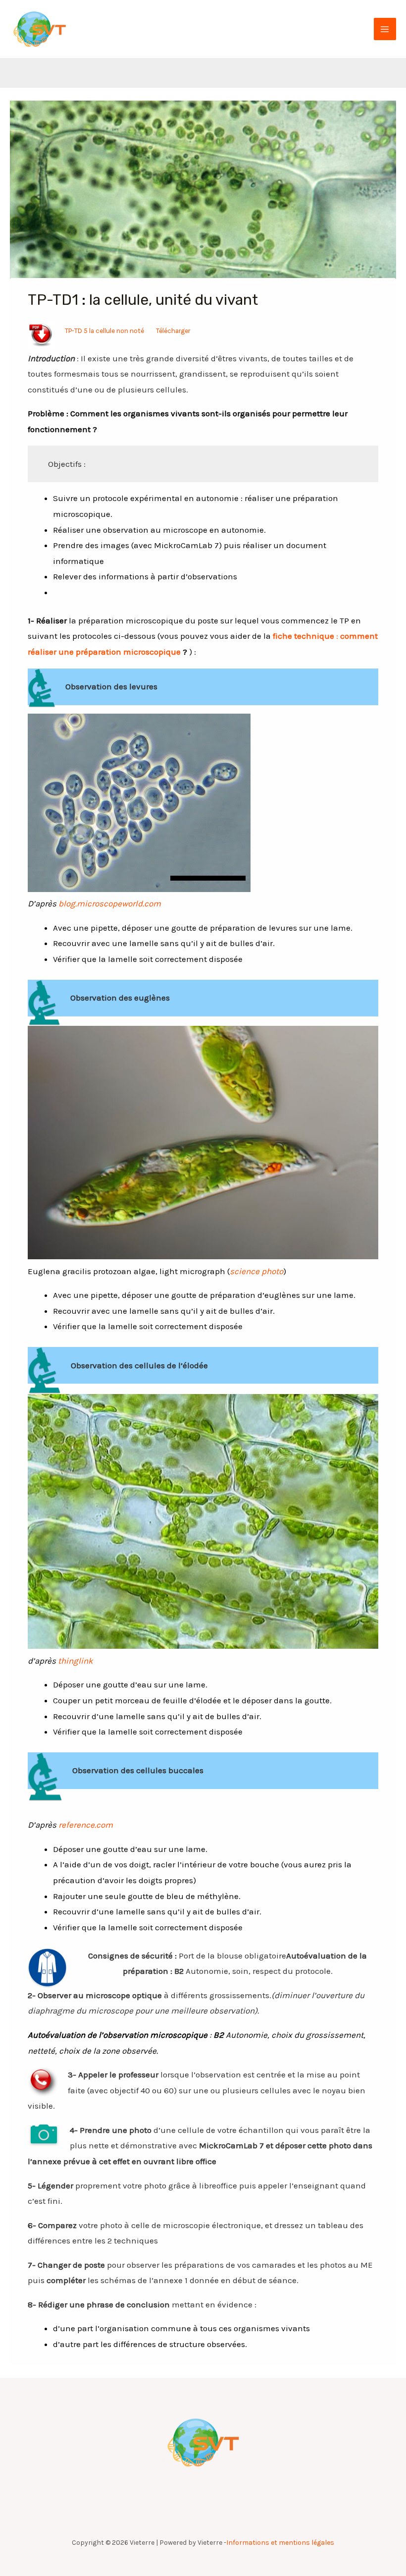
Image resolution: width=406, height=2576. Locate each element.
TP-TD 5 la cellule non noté (104, 331)
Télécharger (173, 331)
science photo (256, 1271)
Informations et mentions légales (280, 2543)
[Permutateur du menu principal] (385, 29)
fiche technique (304, 636)
